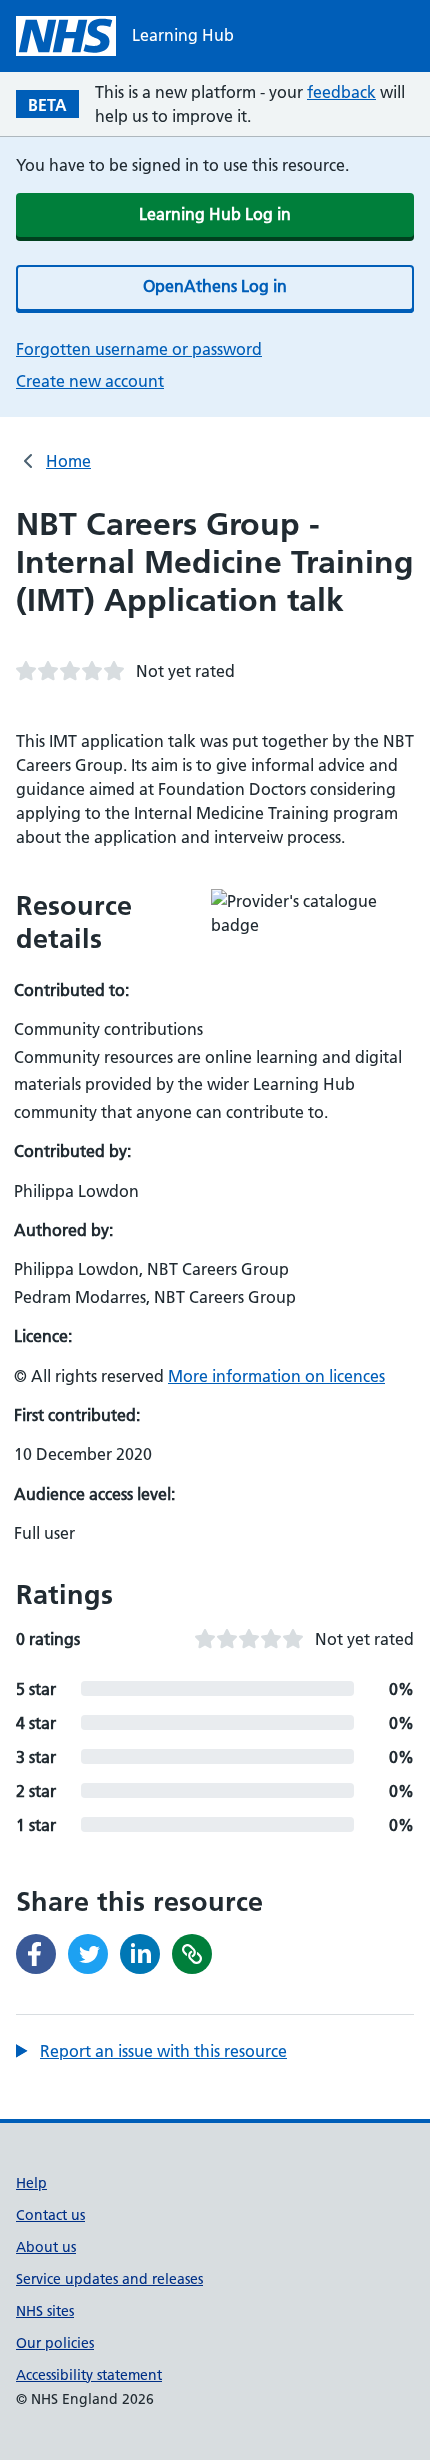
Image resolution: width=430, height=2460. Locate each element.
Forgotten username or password (139, 349)
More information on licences (276, 1376)
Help (31, 2183)
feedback (341, 92)
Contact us (50, 2215)
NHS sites (45, 2311)
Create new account (90, 381)
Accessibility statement (89, 2375)
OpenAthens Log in (215, 286)
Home (68, 461)
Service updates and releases (109, 2279)
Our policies (55, 2343)
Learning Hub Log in (215, 214)
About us (46, 2247)
